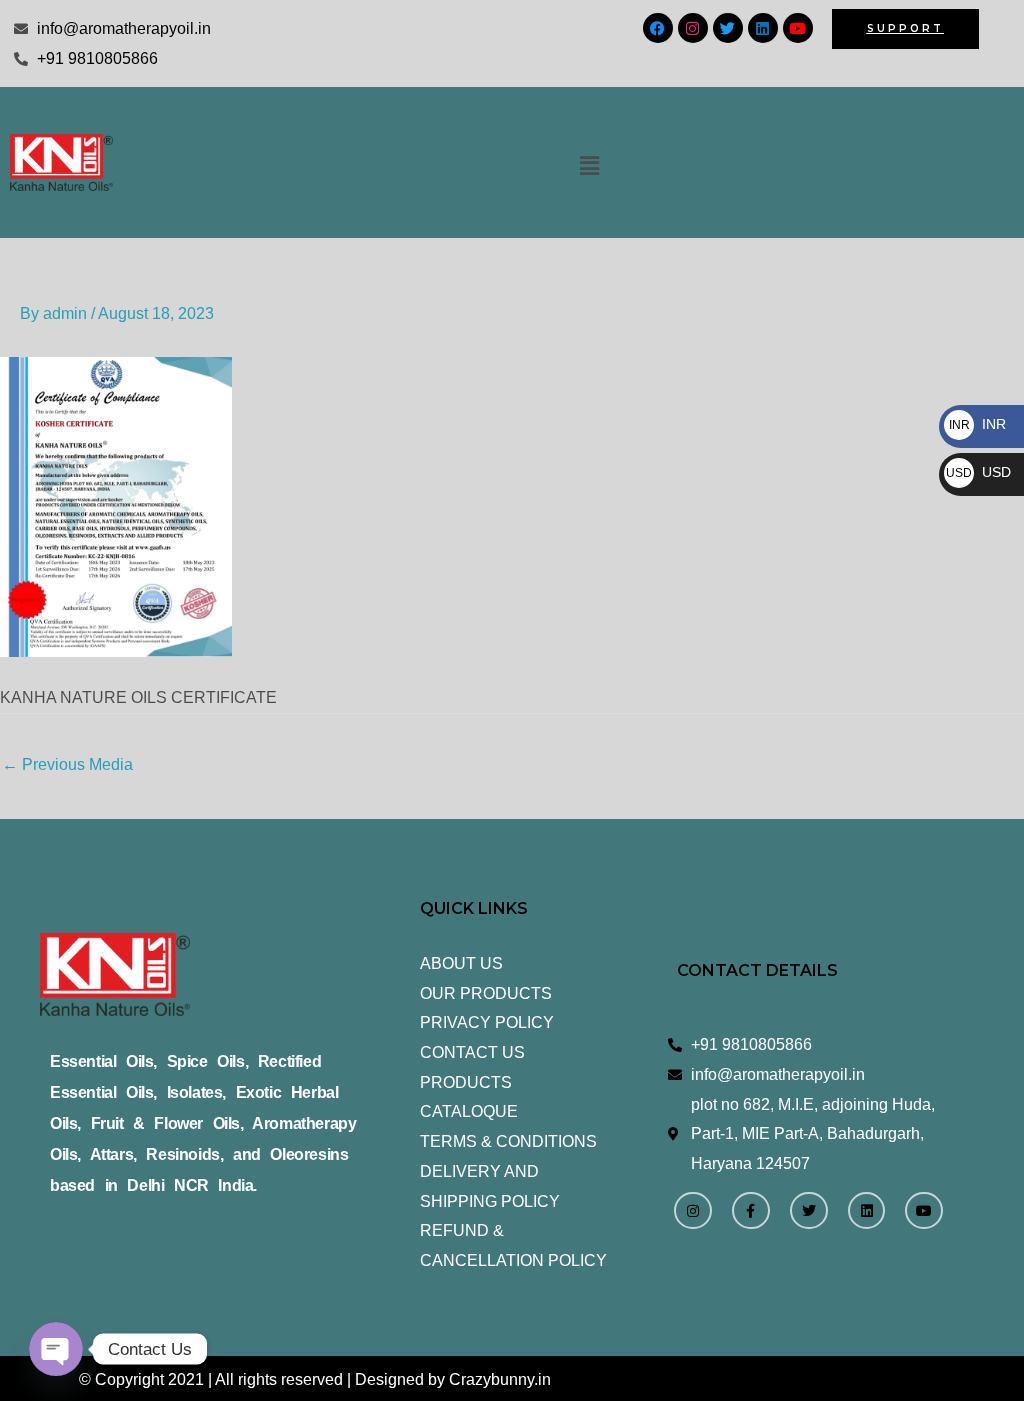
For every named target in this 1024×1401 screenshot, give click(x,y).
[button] (590, 166)
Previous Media (67, 764)
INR (977, 424)
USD (978, 472)
